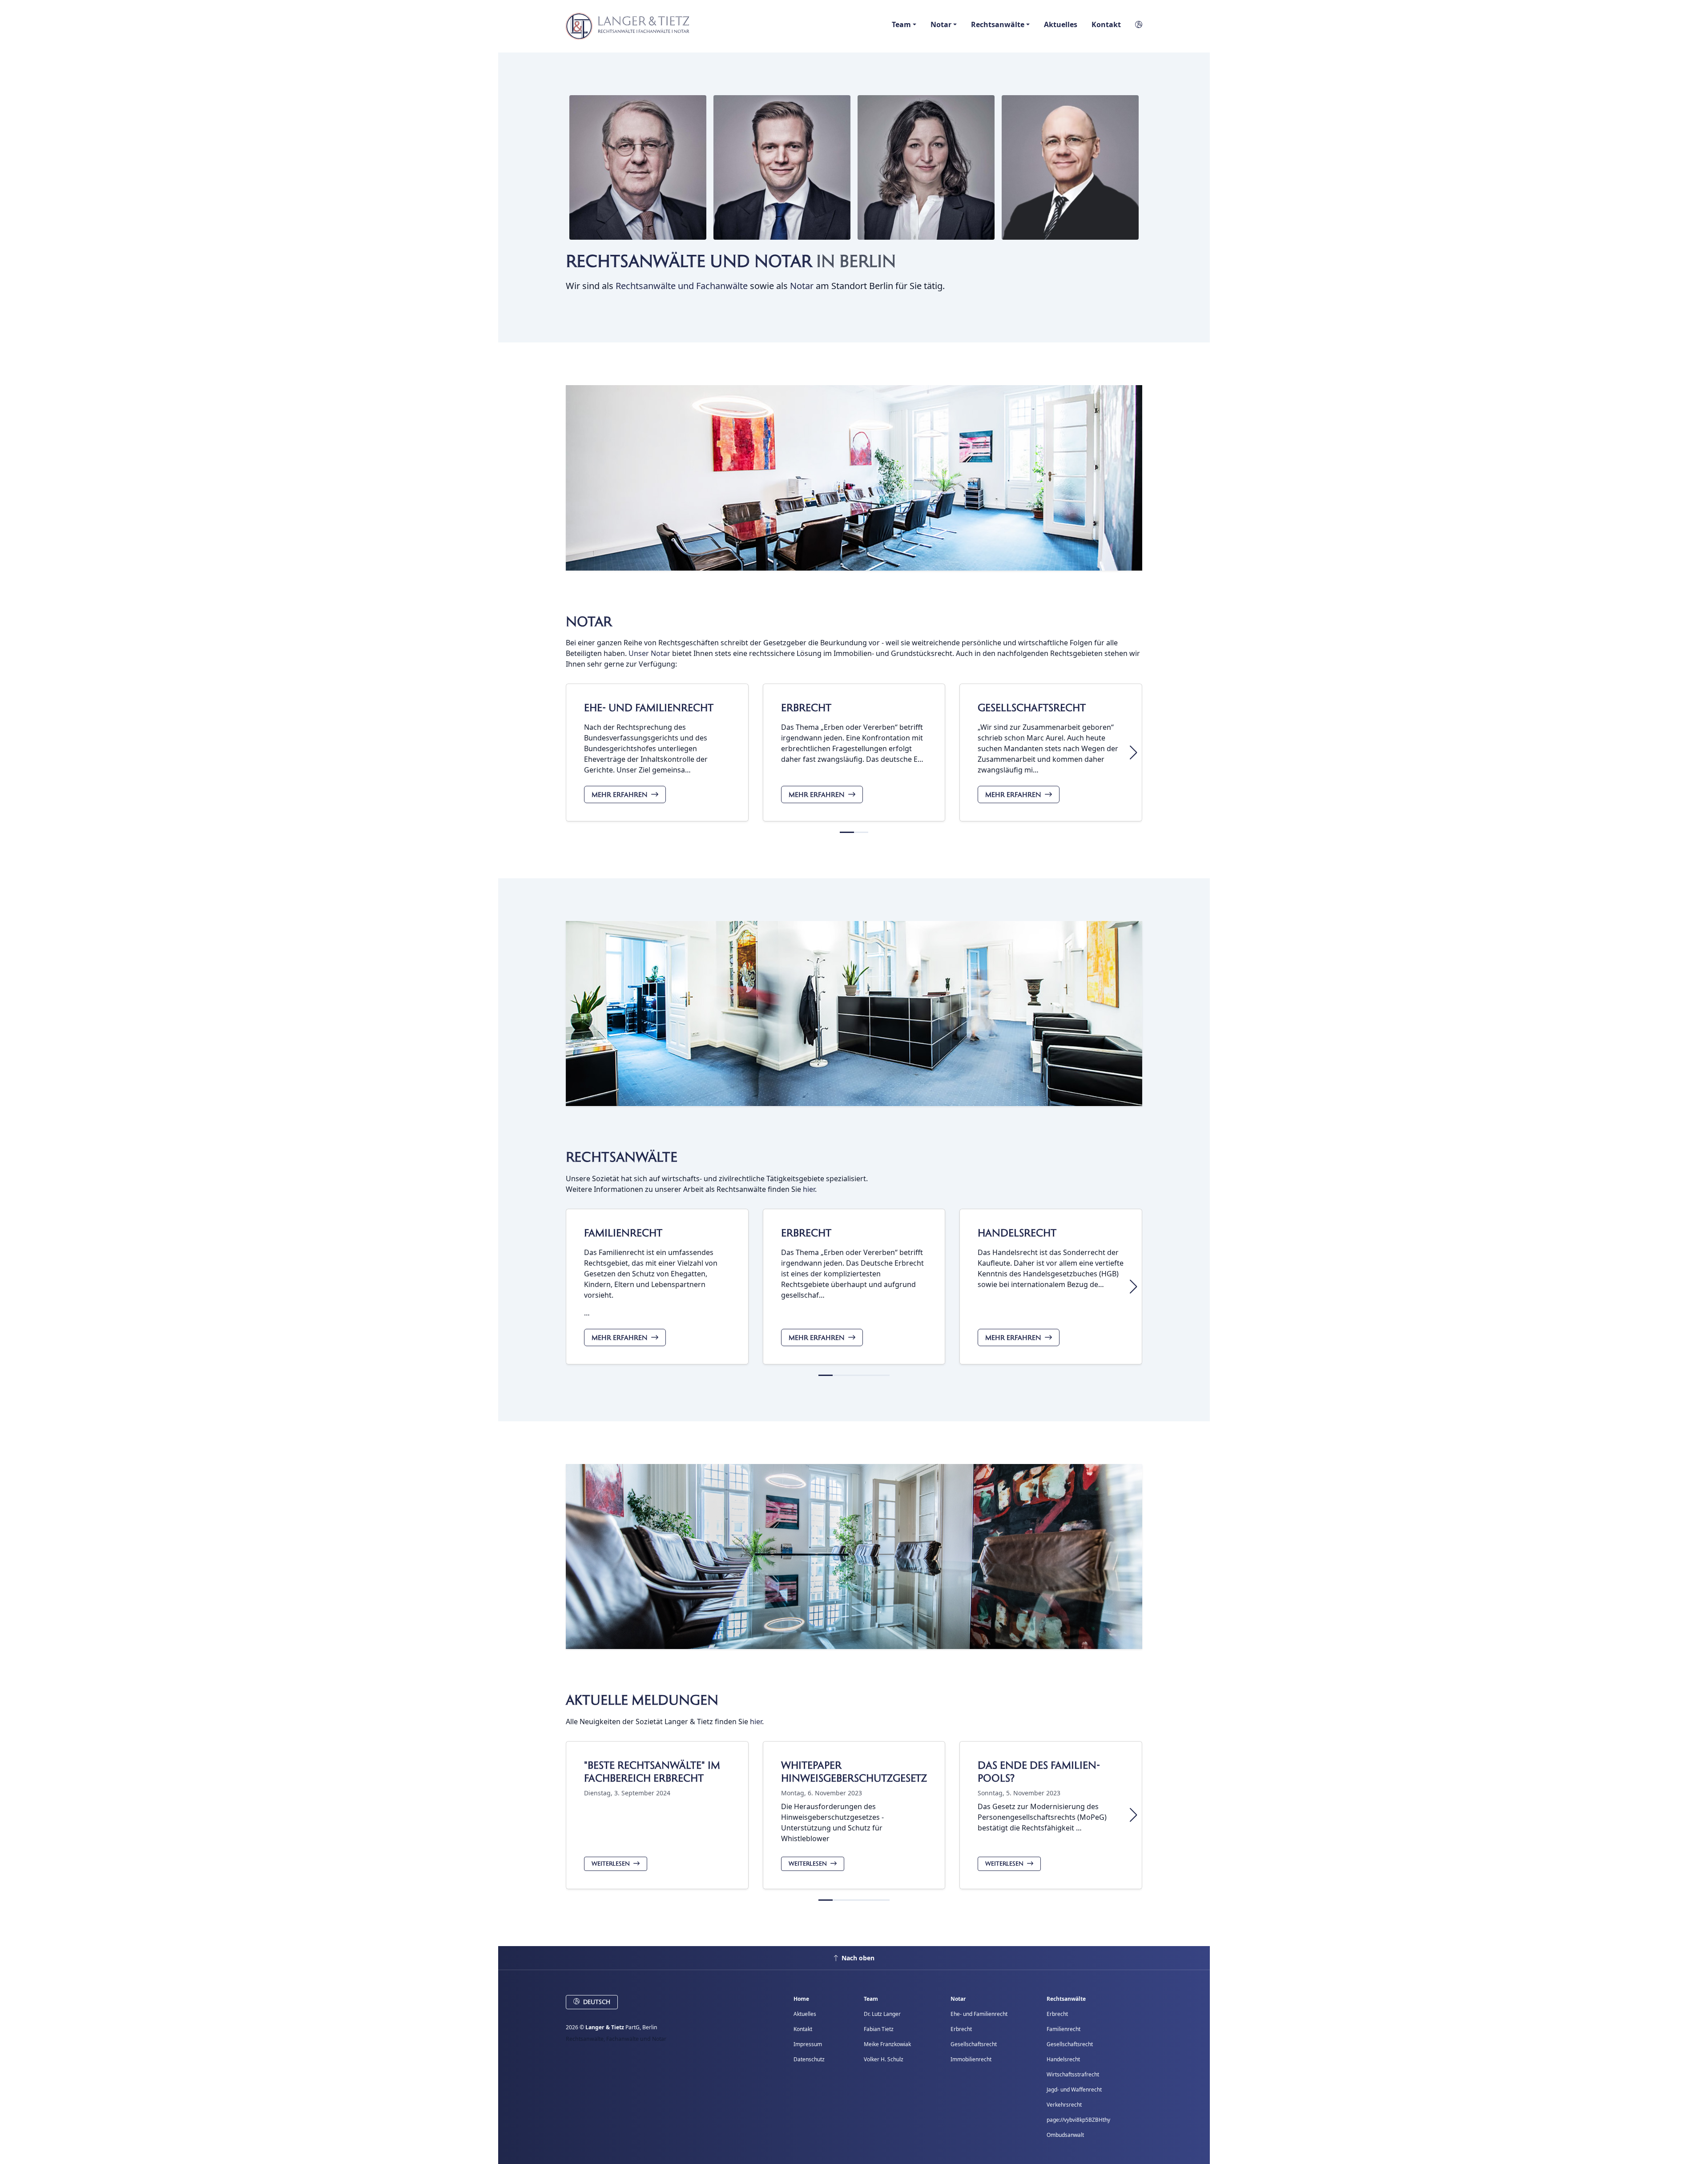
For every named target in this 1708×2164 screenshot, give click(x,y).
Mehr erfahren (620, 795)
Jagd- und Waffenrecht (1074, 2090)
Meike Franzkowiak (887, 2044)
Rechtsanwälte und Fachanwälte (682, 286)
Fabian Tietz (879, 2029)
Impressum (808, 2044)
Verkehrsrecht (1064, 2105)
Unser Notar (649, 653)
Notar (802, 286)
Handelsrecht (1017, 1233)
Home (801, 1999)
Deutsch (597, 2002)
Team (871, 1999)
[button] (1135, 24)
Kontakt (1106, 24)
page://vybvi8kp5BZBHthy (1078, 2120)
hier (809, 1189)
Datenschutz (809, 2059)
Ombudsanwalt (1065, 2135)
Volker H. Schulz (884, 2059)
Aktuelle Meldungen (642, 1700)
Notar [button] (941, 24)
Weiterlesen (611, 1864)
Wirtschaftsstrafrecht (1073, 2074)
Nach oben (858, 1958)
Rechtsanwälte (622, 1157)
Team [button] (901, 24)
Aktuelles (1061, 24)
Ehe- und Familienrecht (649, 708)
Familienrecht (623, 1233)
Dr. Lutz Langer (882, 2014)
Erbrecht (806, 708)
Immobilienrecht (971, 2059)
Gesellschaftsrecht (1032, 708)
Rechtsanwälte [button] (998, 24)
